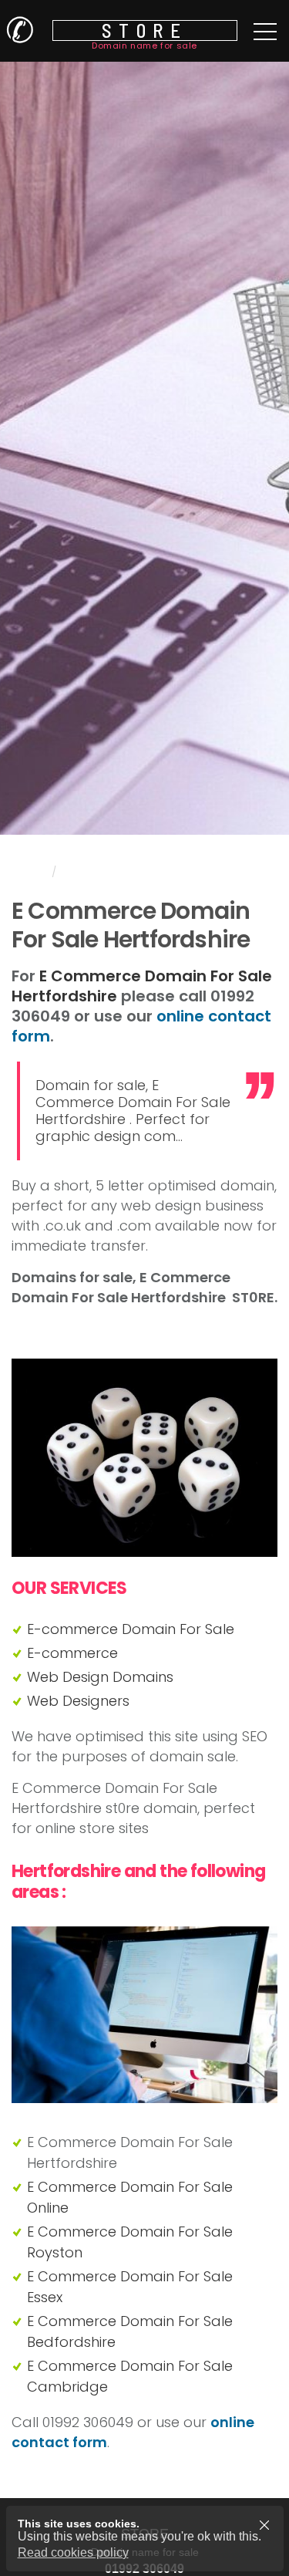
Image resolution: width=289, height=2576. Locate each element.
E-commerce (72, 1653)
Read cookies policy (73, 2552)
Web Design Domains (100, 1677)
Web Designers (78, 1701)
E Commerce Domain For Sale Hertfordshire (142, 986)
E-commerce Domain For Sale (131, 1629)
